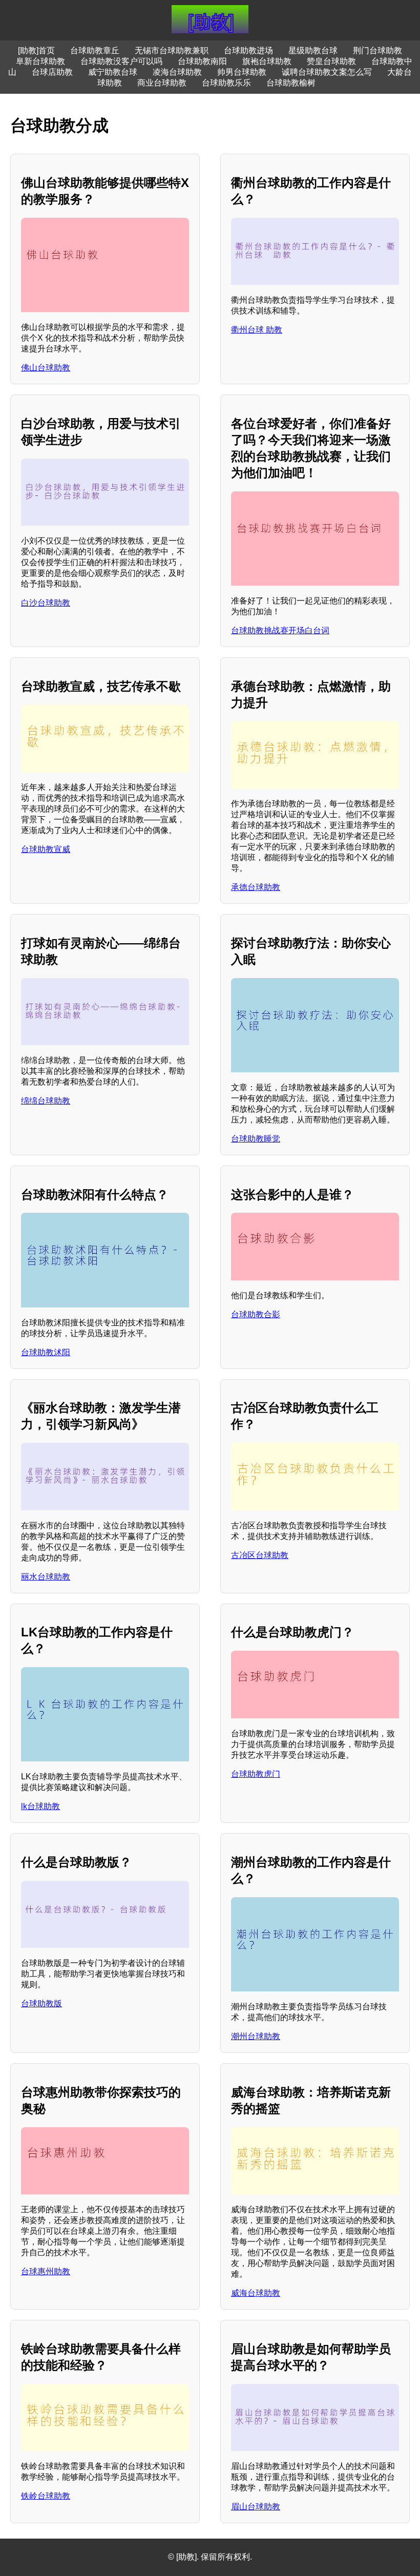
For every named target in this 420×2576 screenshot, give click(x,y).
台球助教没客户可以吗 (121, 61)
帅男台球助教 (242, 72)
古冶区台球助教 (260, 1555)
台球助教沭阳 (46, 1352)
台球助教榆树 (291, 83)
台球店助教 (52, 72)
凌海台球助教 (177, 72)
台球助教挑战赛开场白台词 (280, 630)
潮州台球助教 (256, 2036)
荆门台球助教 (377, 50)
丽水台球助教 (46, 1577)
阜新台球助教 (40, 61)
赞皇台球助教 (331, 61)
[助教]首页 (36, 50)
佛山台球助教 (46, 368)
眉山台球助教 (256, 2507)
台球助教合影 (256, 1314)
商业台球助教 (162, 83)
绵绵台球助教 (46, 1101)
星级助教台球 (313, 50)
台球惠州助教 (46, 2271)
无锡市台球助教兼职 (172, 50)
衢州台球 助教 (257, 330)
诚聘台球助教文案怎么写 (327, 72)
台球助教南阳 (202, 61)
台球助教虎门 (256, 1774)
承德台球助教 (256, 887)
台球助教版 (41, 2003)
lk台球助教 (40, 1806)
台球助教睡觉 (256, 1139)
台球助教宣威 (46, 849)
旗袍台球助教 (267, 61)
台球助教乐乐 (226, 83)
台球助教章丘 (95, 50)
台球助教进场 (248, 50)
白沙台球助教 (46, 603)
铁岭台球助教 (46, 2496)
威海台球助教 (256, 2293)
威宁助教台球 (113, 72)
